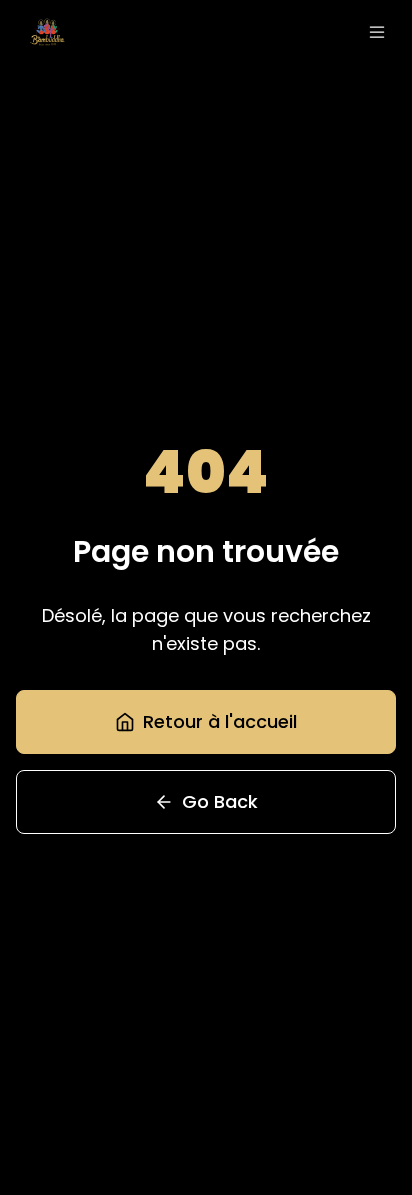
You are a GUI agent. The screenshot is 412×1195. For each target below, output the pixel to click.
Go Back (220, 801)
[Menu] (377, 32)
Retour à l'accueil (220, 721)
